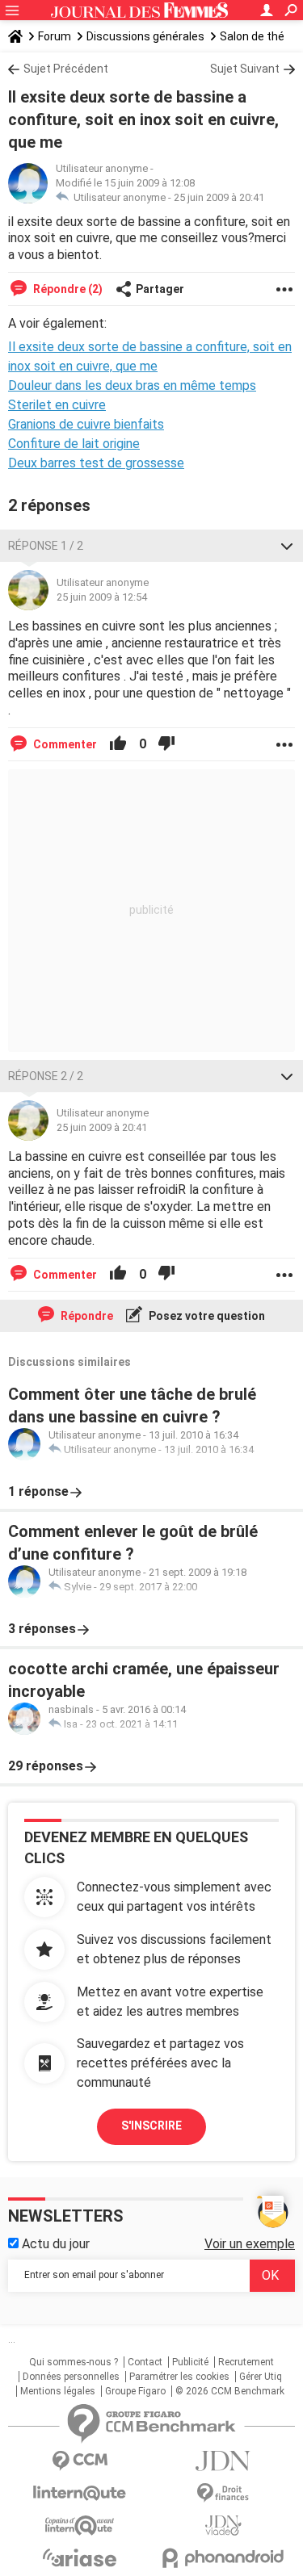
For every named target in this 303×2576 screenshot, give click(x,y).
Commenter (64, 744)
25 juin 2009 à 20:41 (219, 197)
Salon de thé (252, 36)
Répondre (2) (67, 289)
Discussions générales (145, 36)
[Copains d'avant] (80, 2526)
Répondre (86, 1316)
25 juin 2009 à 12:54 (102, 597)
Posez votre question (206, 1316)
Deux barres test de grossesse (96, 463)
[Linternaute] (80, 2493)
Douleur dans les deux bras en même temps (132, 385)
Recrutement (246, 2362)
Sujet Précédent (66, 69)
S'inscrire (151, 2126)
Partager (160, 289)
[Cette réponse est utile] (118, 744)
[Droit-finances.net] (224, 2493)
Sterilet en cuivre (57, 405)
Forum (55, 36)
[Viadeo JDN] (224, 2526)
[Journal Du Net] (224, 2461)
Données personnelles (71, 2377)
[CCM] (80, 2461)
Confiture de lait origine (74, 444)
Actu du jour (54, 2244)
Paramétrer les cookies (179, 2377)
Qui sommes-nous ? (74, 2362)
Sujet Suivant (245, 69)
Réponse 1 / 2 (46, 546)
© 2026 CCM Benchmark (230, 2391)
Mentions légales (58, 2391)
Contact (145, 2362)
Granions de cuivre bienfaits (86, 424)
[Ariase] (80, 2557)
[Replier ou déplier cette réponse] (287, 546)
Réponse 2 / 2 (46, 1076)
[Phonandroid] (224, 2558)
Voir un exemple (250, 2244)
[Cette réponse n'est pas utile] (166, 744)
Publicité (190, 2362)
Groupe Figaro (135, 2391)
